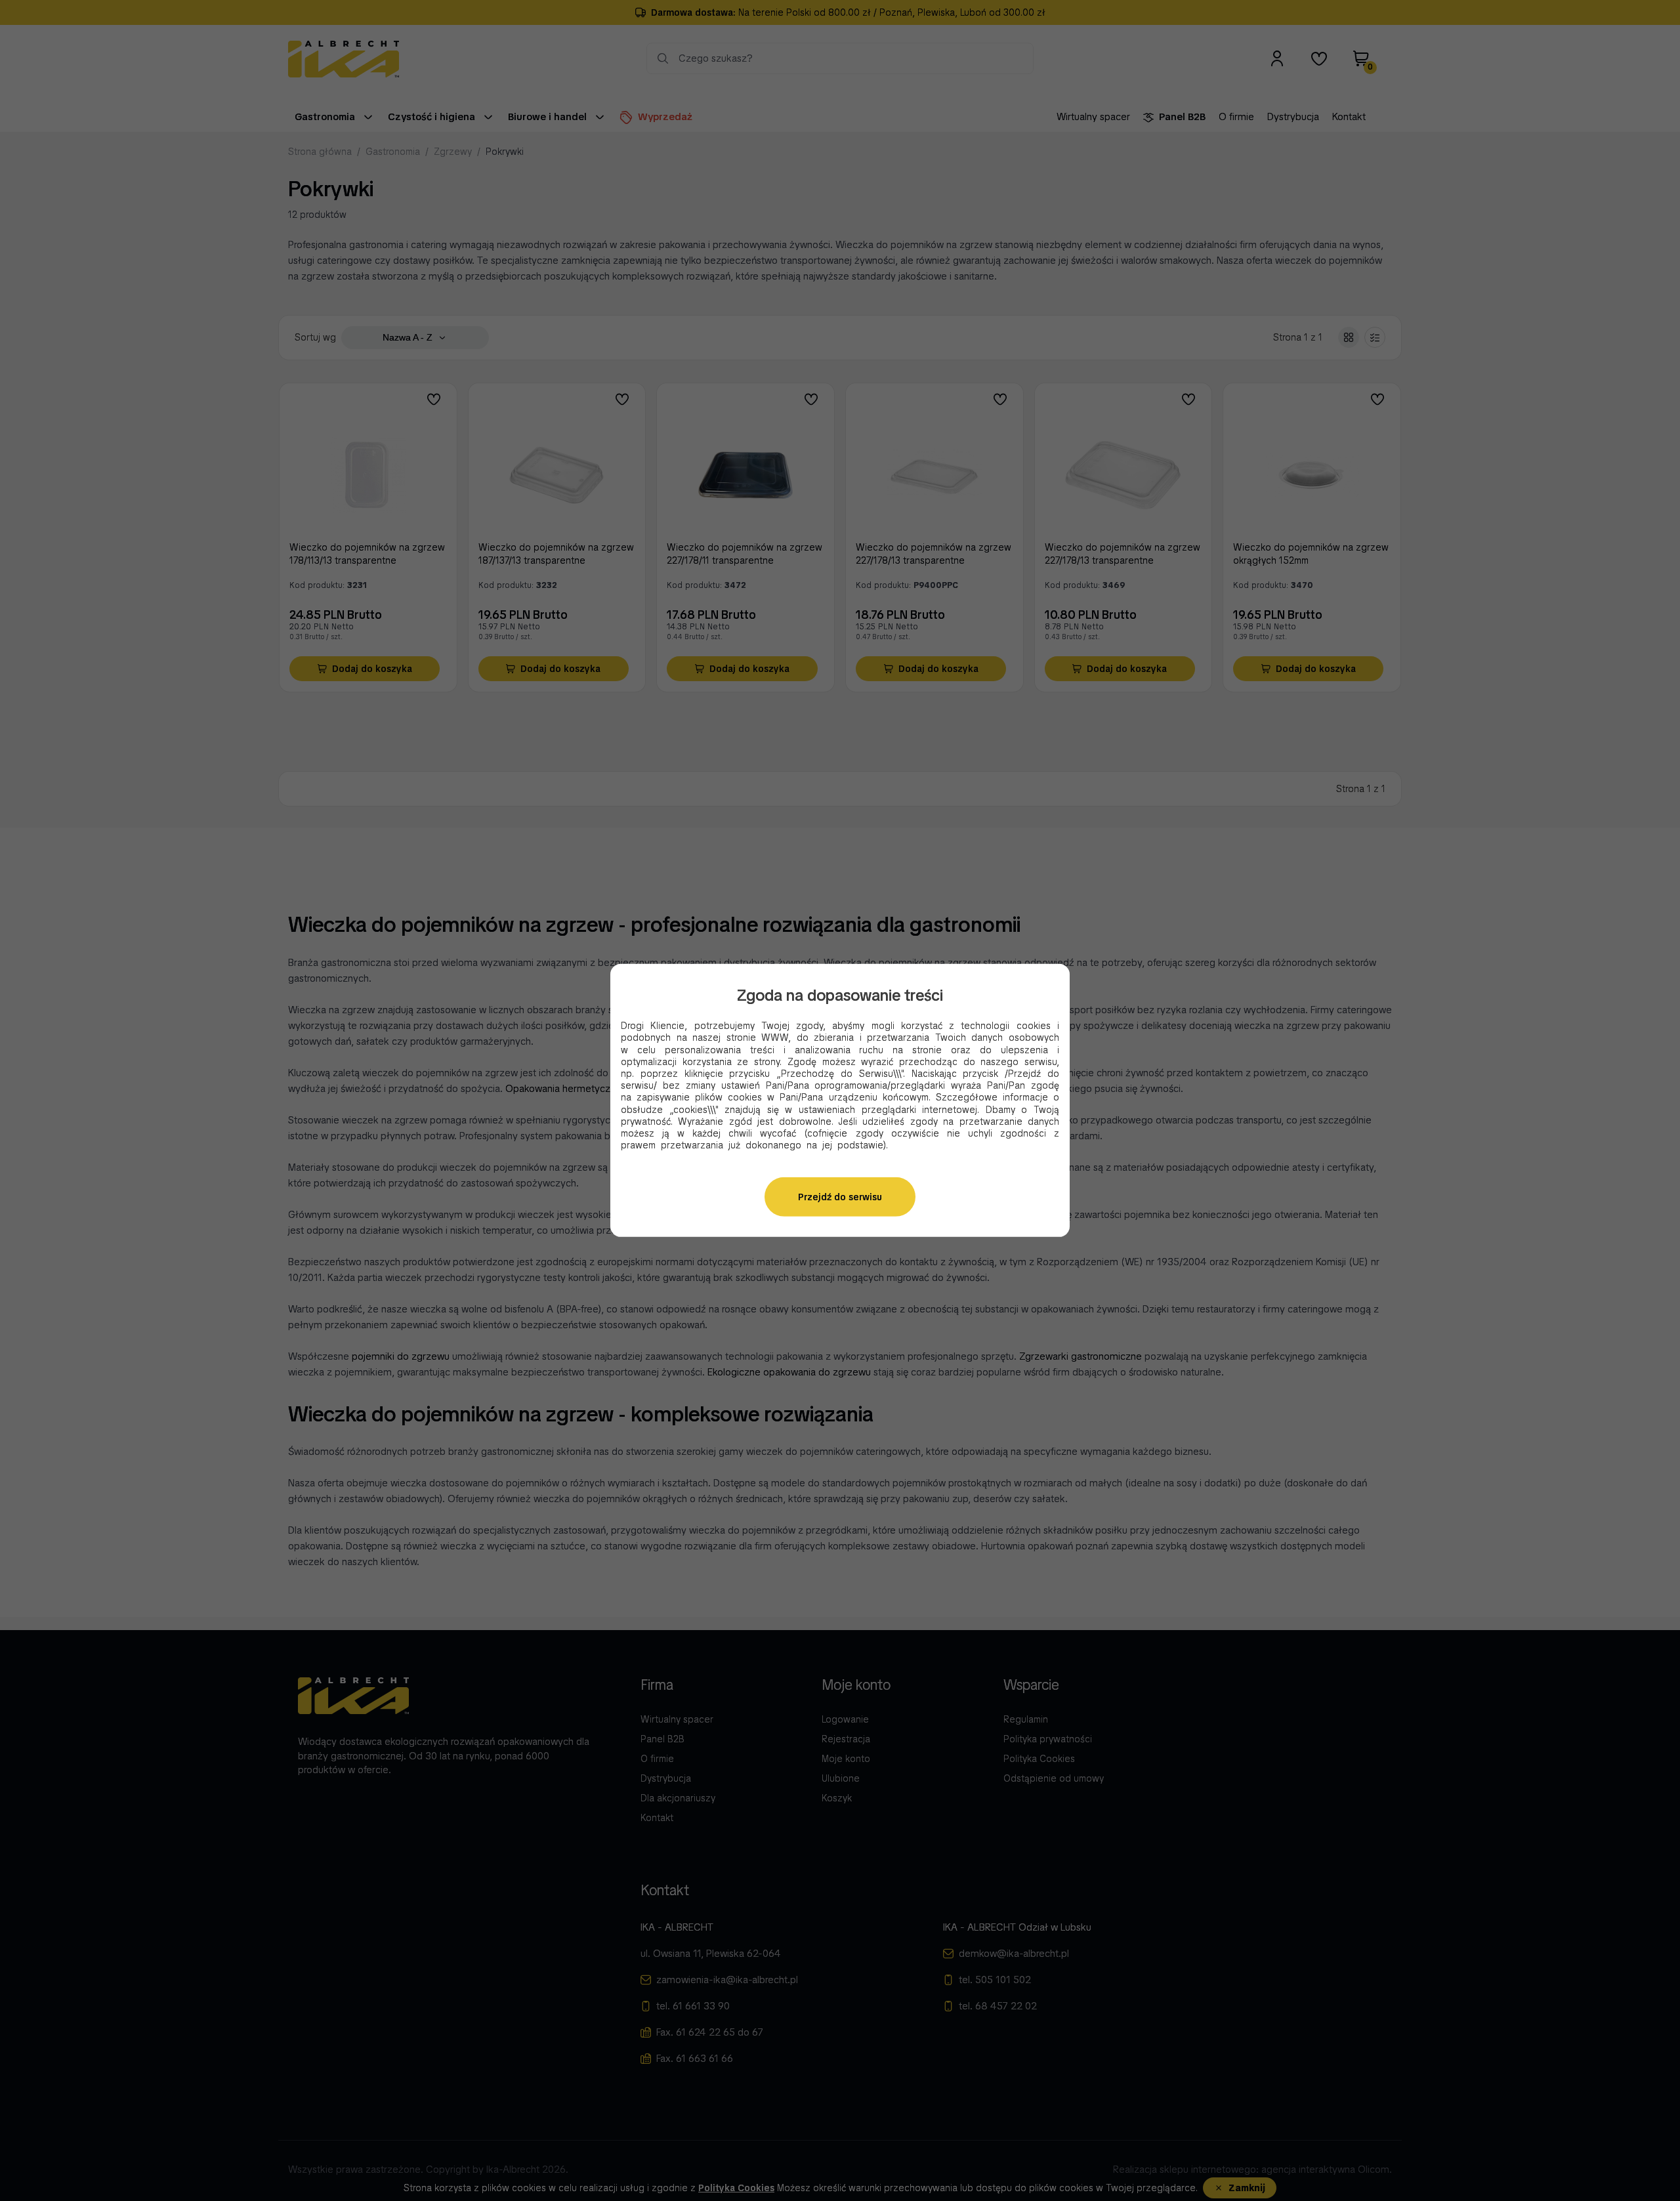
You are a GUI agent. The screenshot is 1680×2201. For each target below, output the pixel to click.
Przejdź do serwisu (840, 1197)
